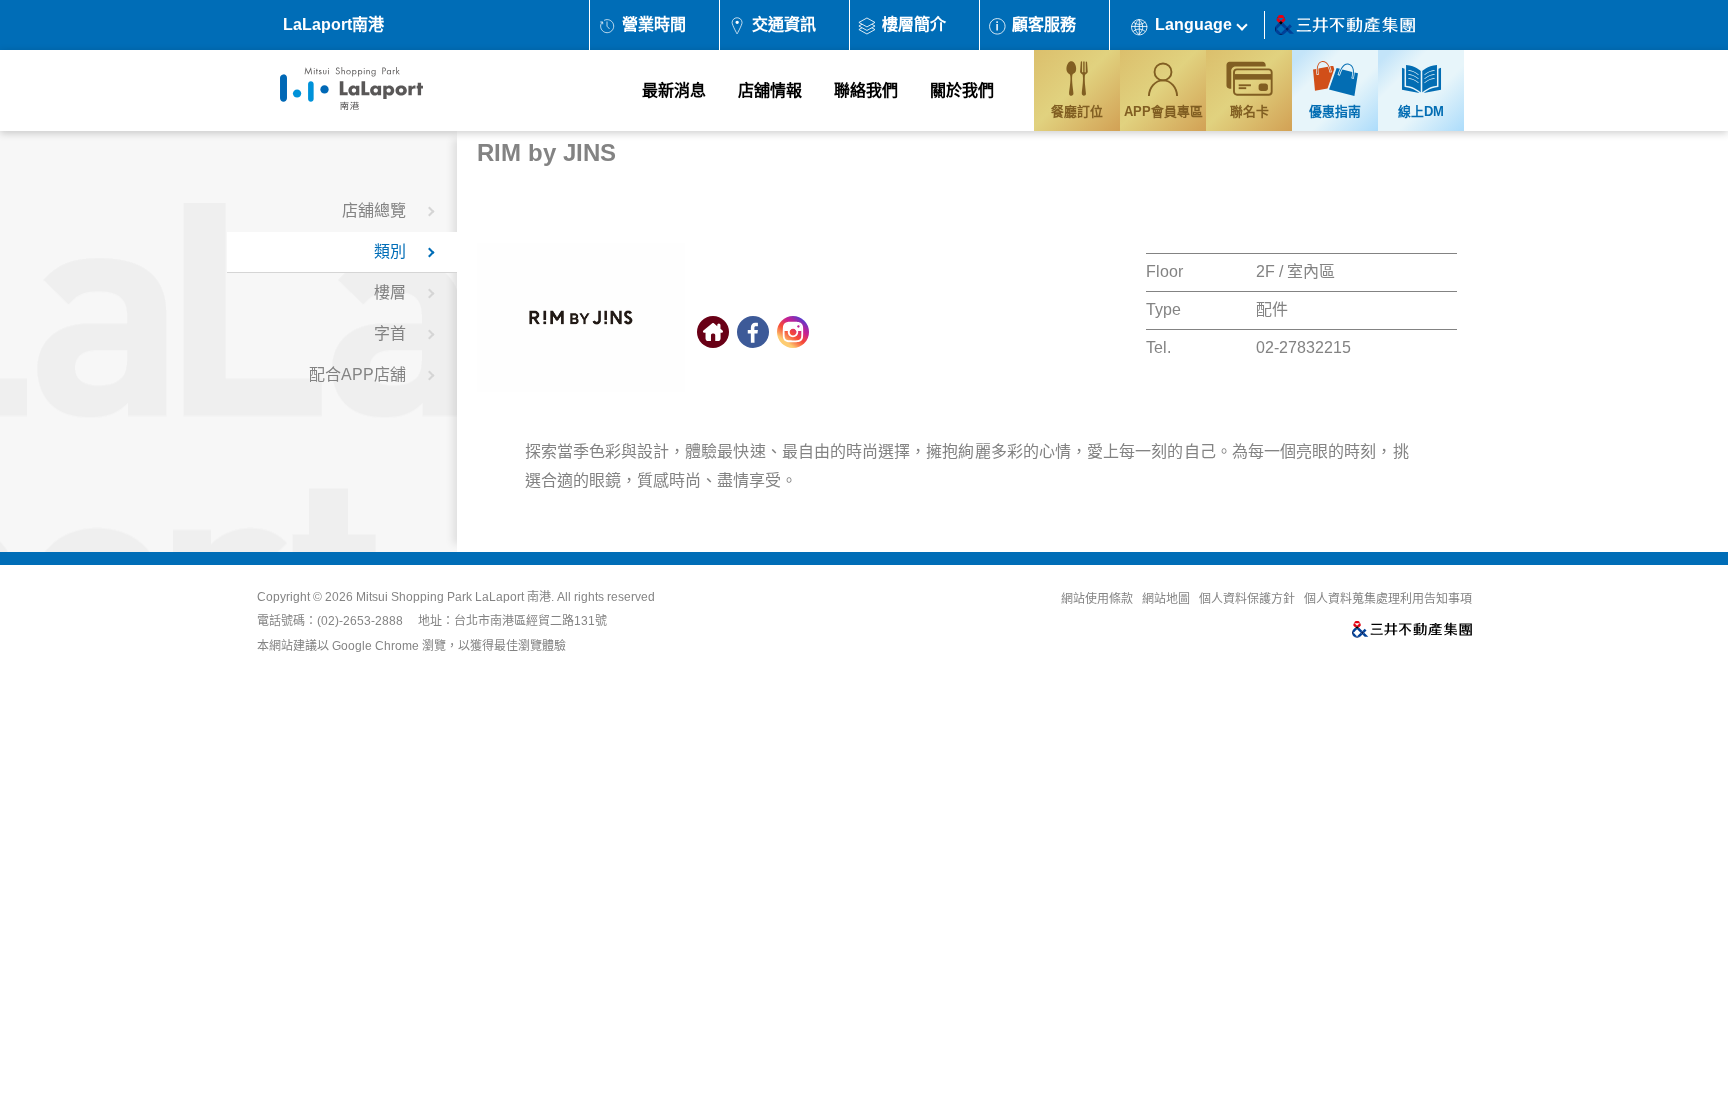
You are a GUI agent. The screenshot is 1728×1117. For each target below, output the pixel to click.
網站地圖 (1166, 599)
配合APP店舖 (357, 374)
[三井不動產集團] (1125, 631)
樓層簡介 (914, 24)
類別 (390, 251)
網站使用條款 (1097, 599)
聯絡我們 (866, 90)
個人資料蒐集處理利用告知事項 (1388, 599)
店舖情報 (770, 90)
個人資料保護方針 (1247, 599)
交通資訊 (784, 24)
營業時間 (654, 24)
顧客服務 (1044, 24)
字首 (390, 333)
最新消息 (674, 90)
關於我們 (962, 90)
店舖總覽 (374, 210)
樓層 (390, 292)
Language (1193, 24)
